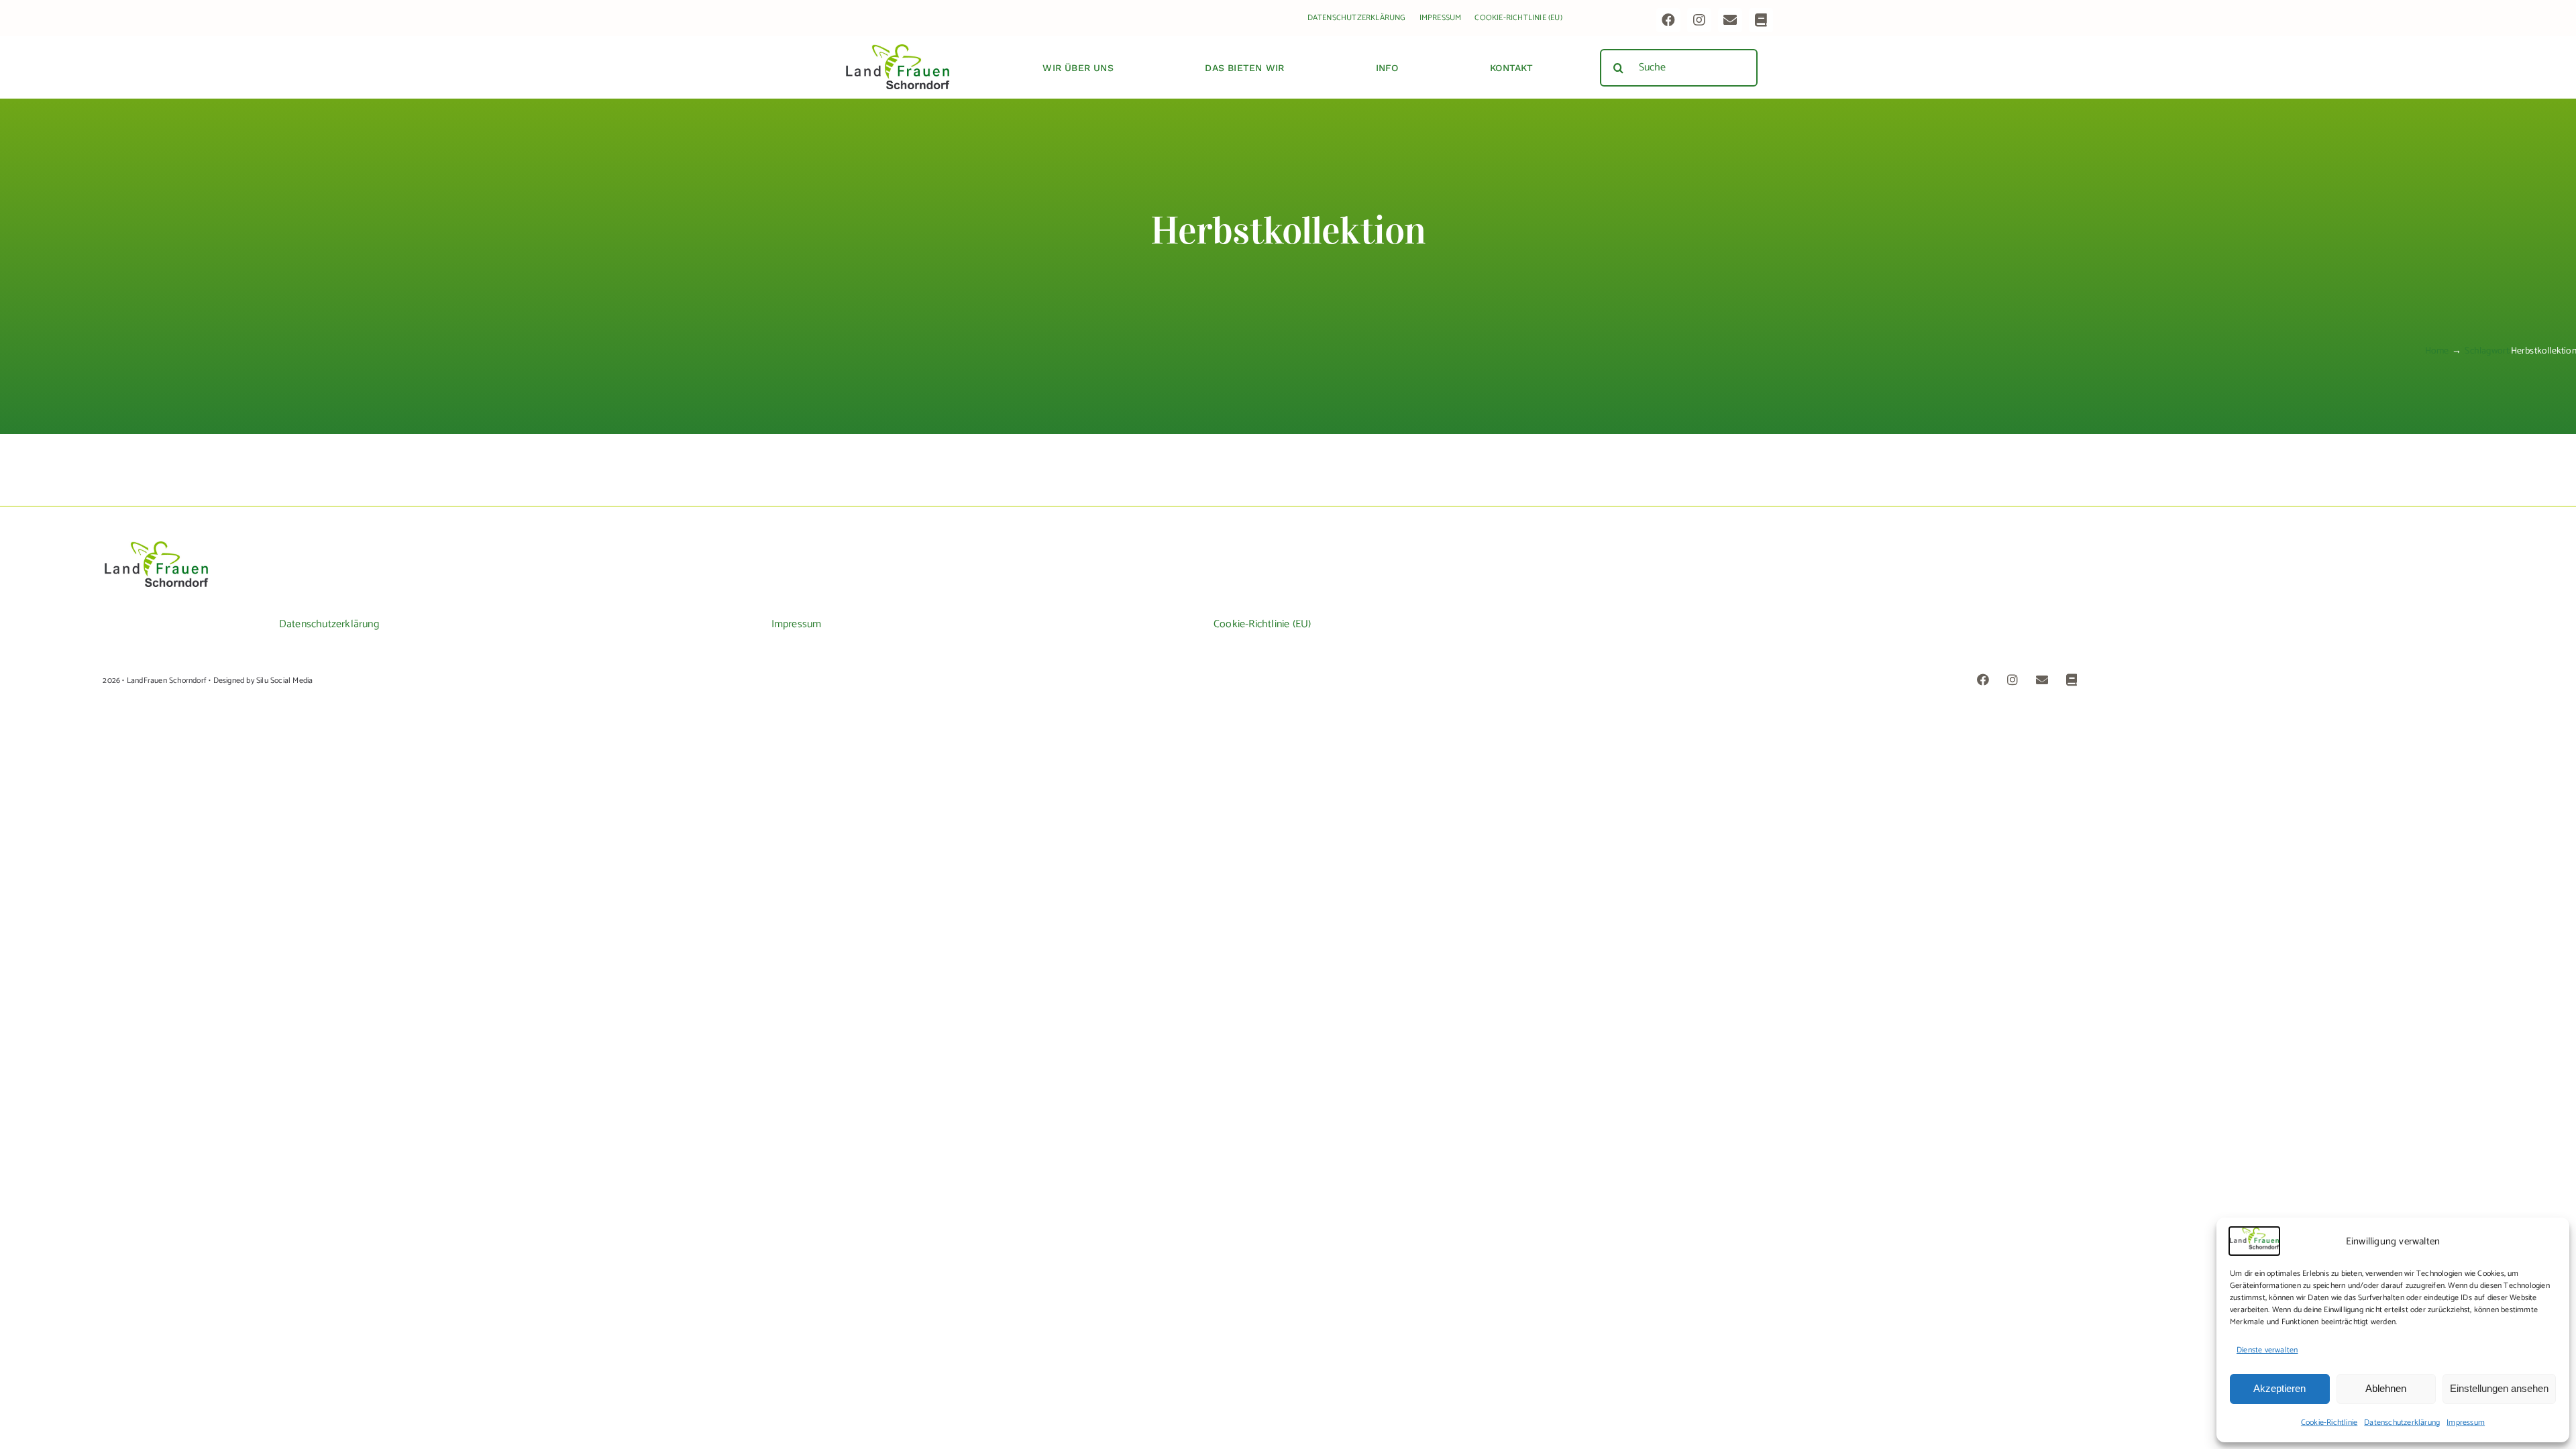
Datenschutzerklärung (2402, 1423)
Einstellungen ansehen (2499, 1388)
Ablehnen (2386, 1388)
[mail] (1730, 20)
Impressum (2466, 1423)
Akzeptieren (2279, 1388)
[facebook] (1668, 20)
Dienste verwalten (2267, 1350)
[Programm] (1761, 20)
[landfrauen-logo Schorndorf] (156, 546)
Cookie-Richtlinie (2329, 1423)
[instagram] (1699, 20)
